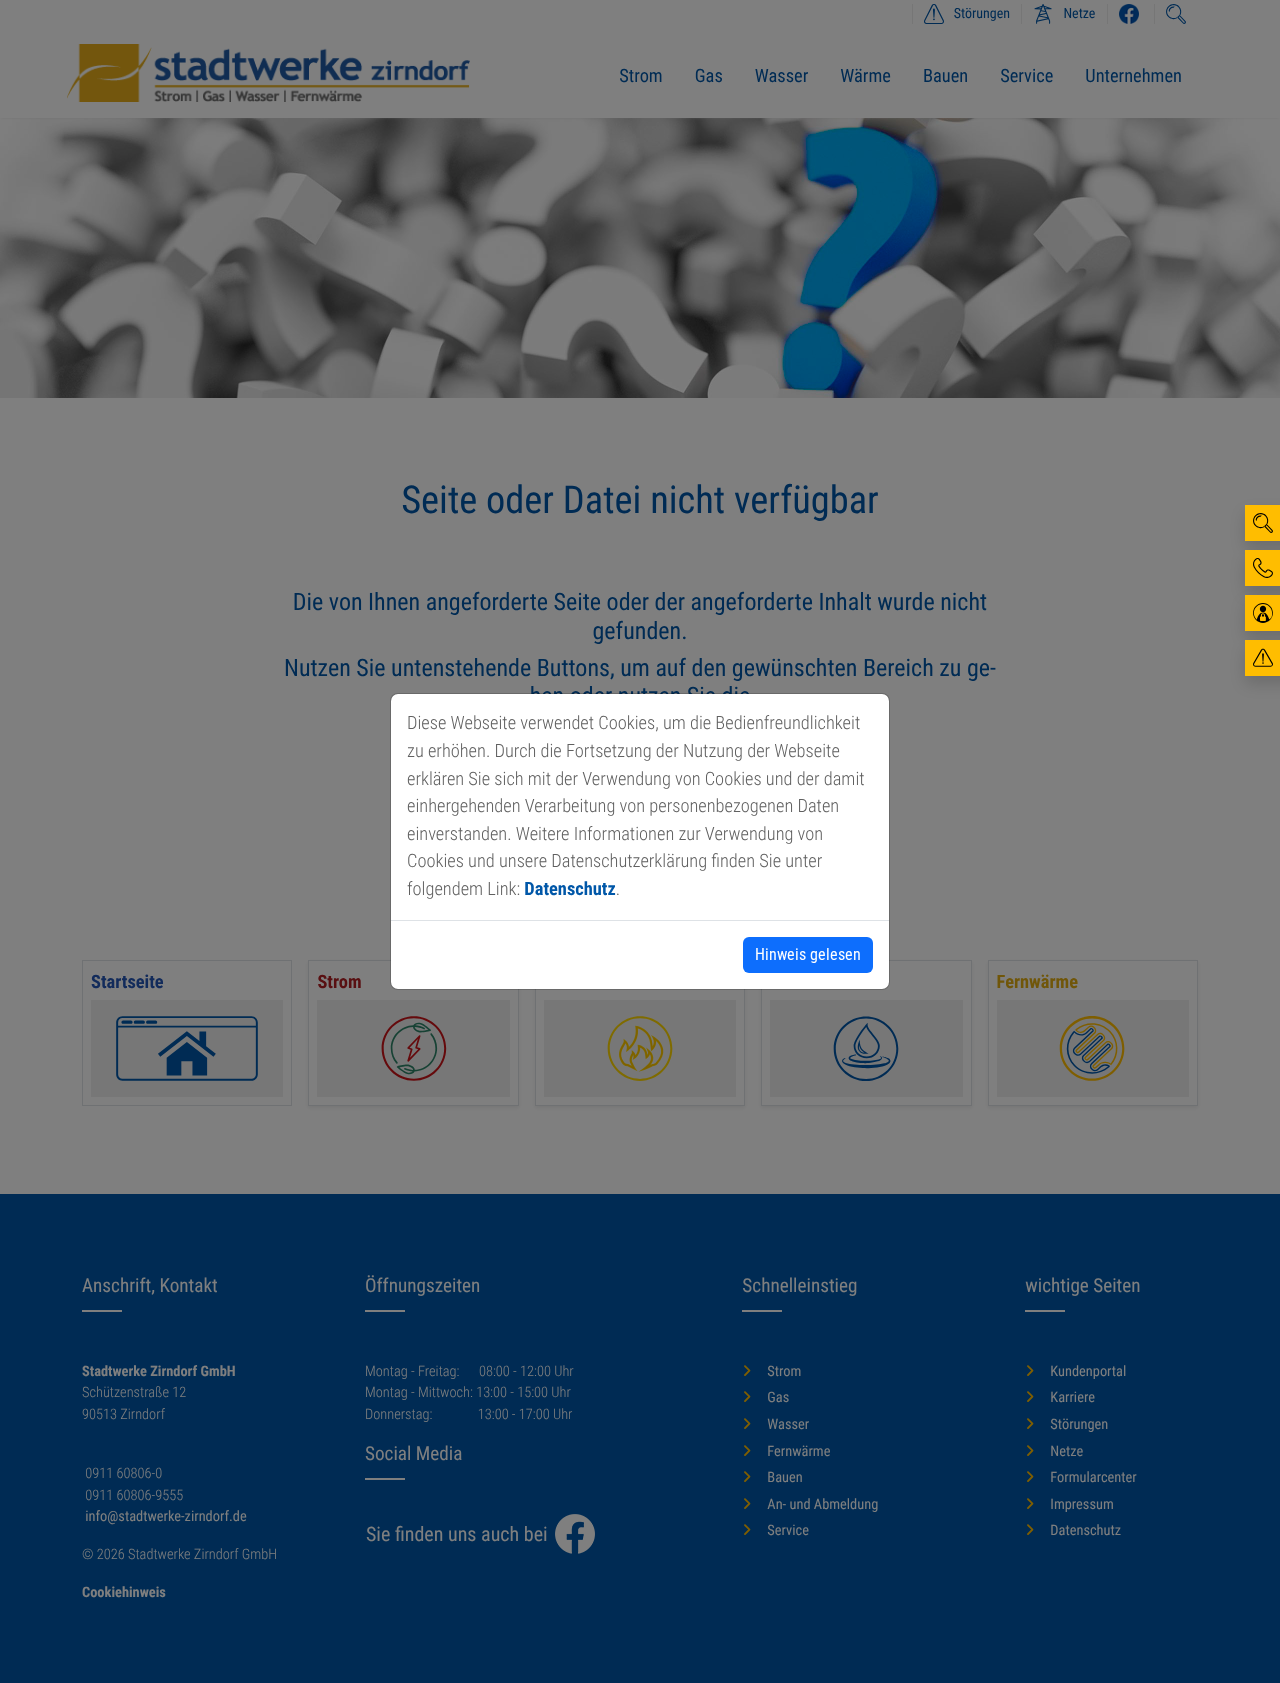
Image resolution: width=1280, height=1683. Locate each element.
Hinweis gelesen (808, 954)
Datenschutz (569, 889)
